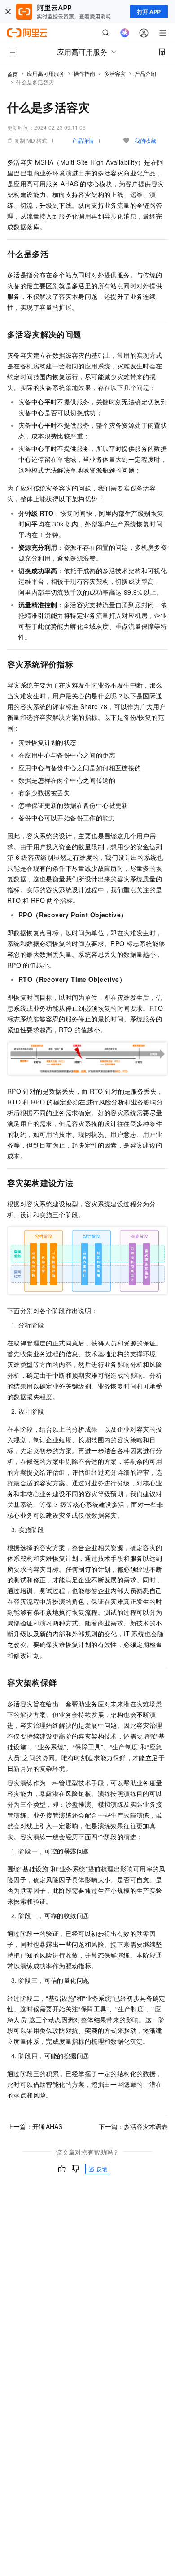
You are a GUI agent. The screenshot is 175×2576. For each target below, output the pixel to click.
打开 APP (149, 12)
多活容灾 (115, 73)
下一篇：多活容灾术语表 (133, 2126)
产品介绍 (145, 73)
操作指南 (84, 73)
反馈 (102, 2169)
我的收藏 (145, 140)
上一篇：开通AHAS (35, 2126)
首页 (13, 74)
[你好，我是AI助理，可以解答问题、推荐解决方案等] (125, 33)
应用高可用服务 (46, 73)
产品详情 (83, 140)
